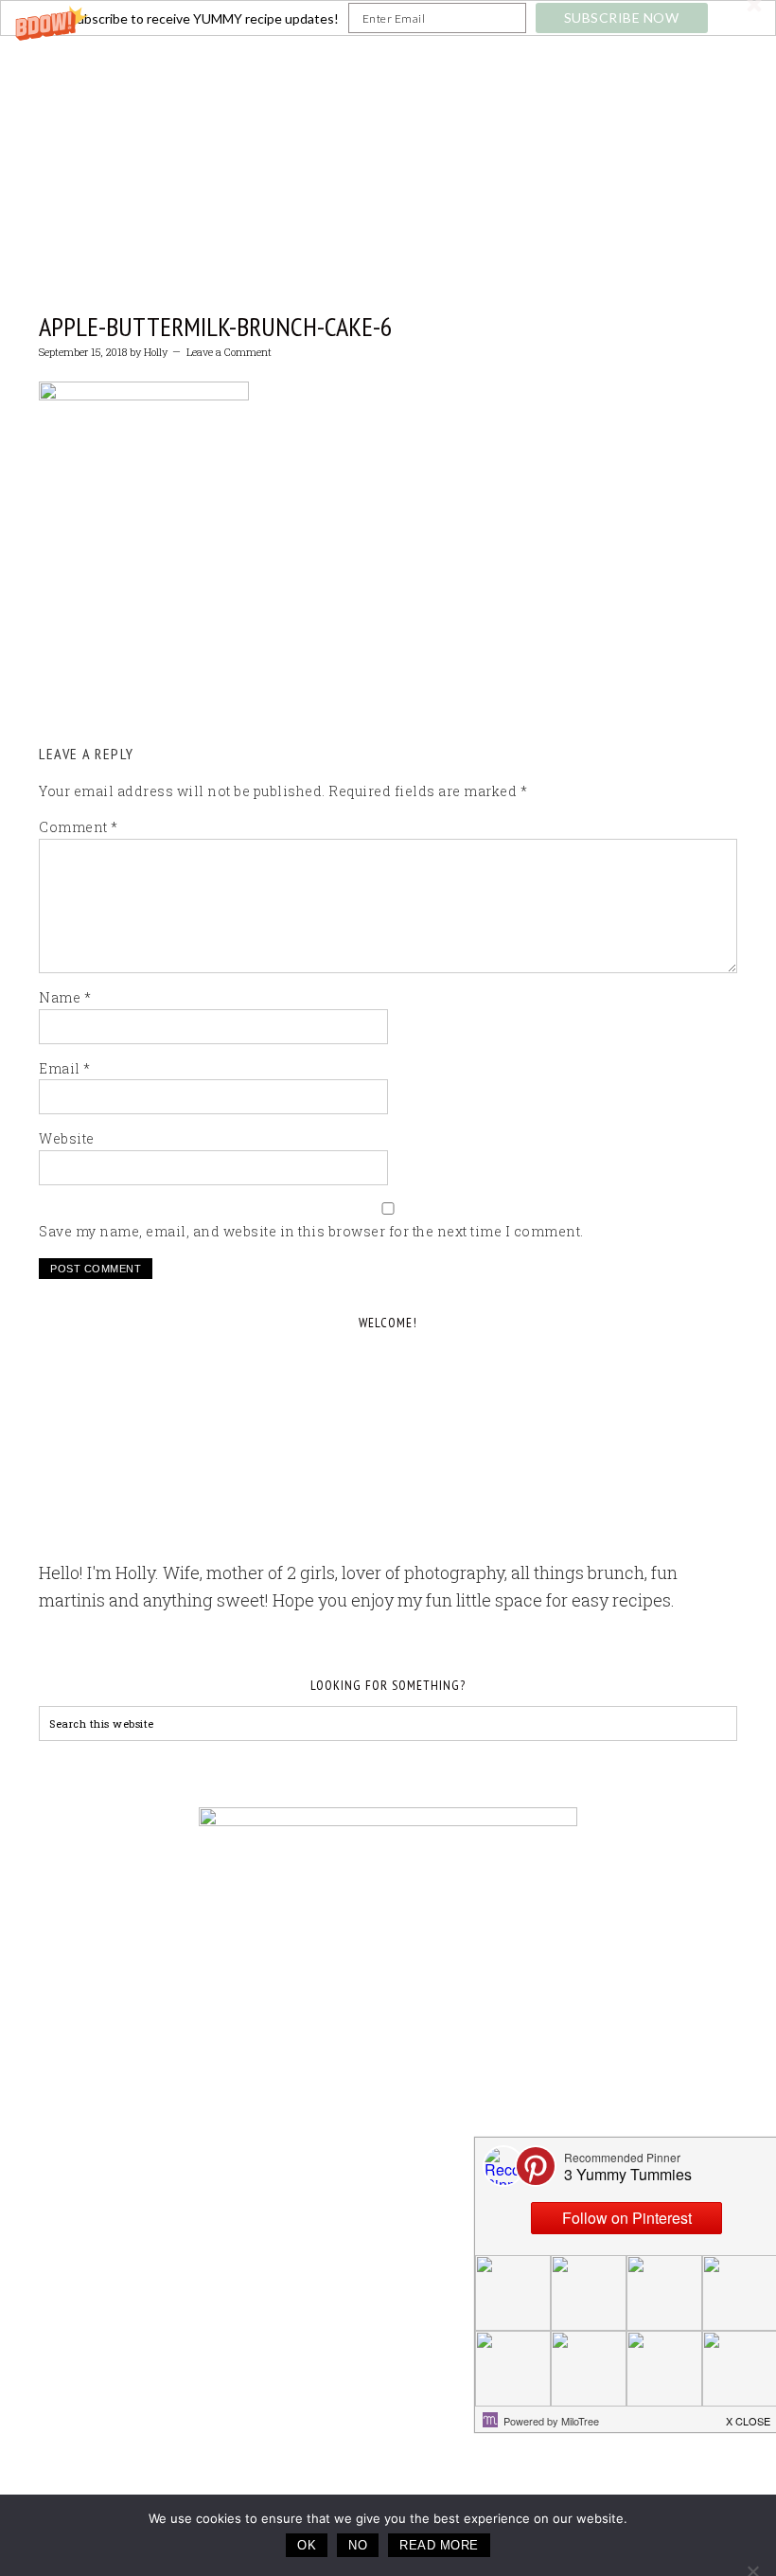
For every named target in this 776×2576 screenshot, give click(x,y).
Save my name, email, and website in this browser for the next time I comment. (311, 1231)
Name (65, 997)
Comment (79, 827)
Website (67, 1138)
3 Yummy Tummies (388, 133)
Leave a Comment (229, 352)
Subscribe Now (622, 18)
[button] (388, 18)
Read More (439, 2545)
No (358, 2545)
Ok (307, 2545)
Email (65, 1068)
